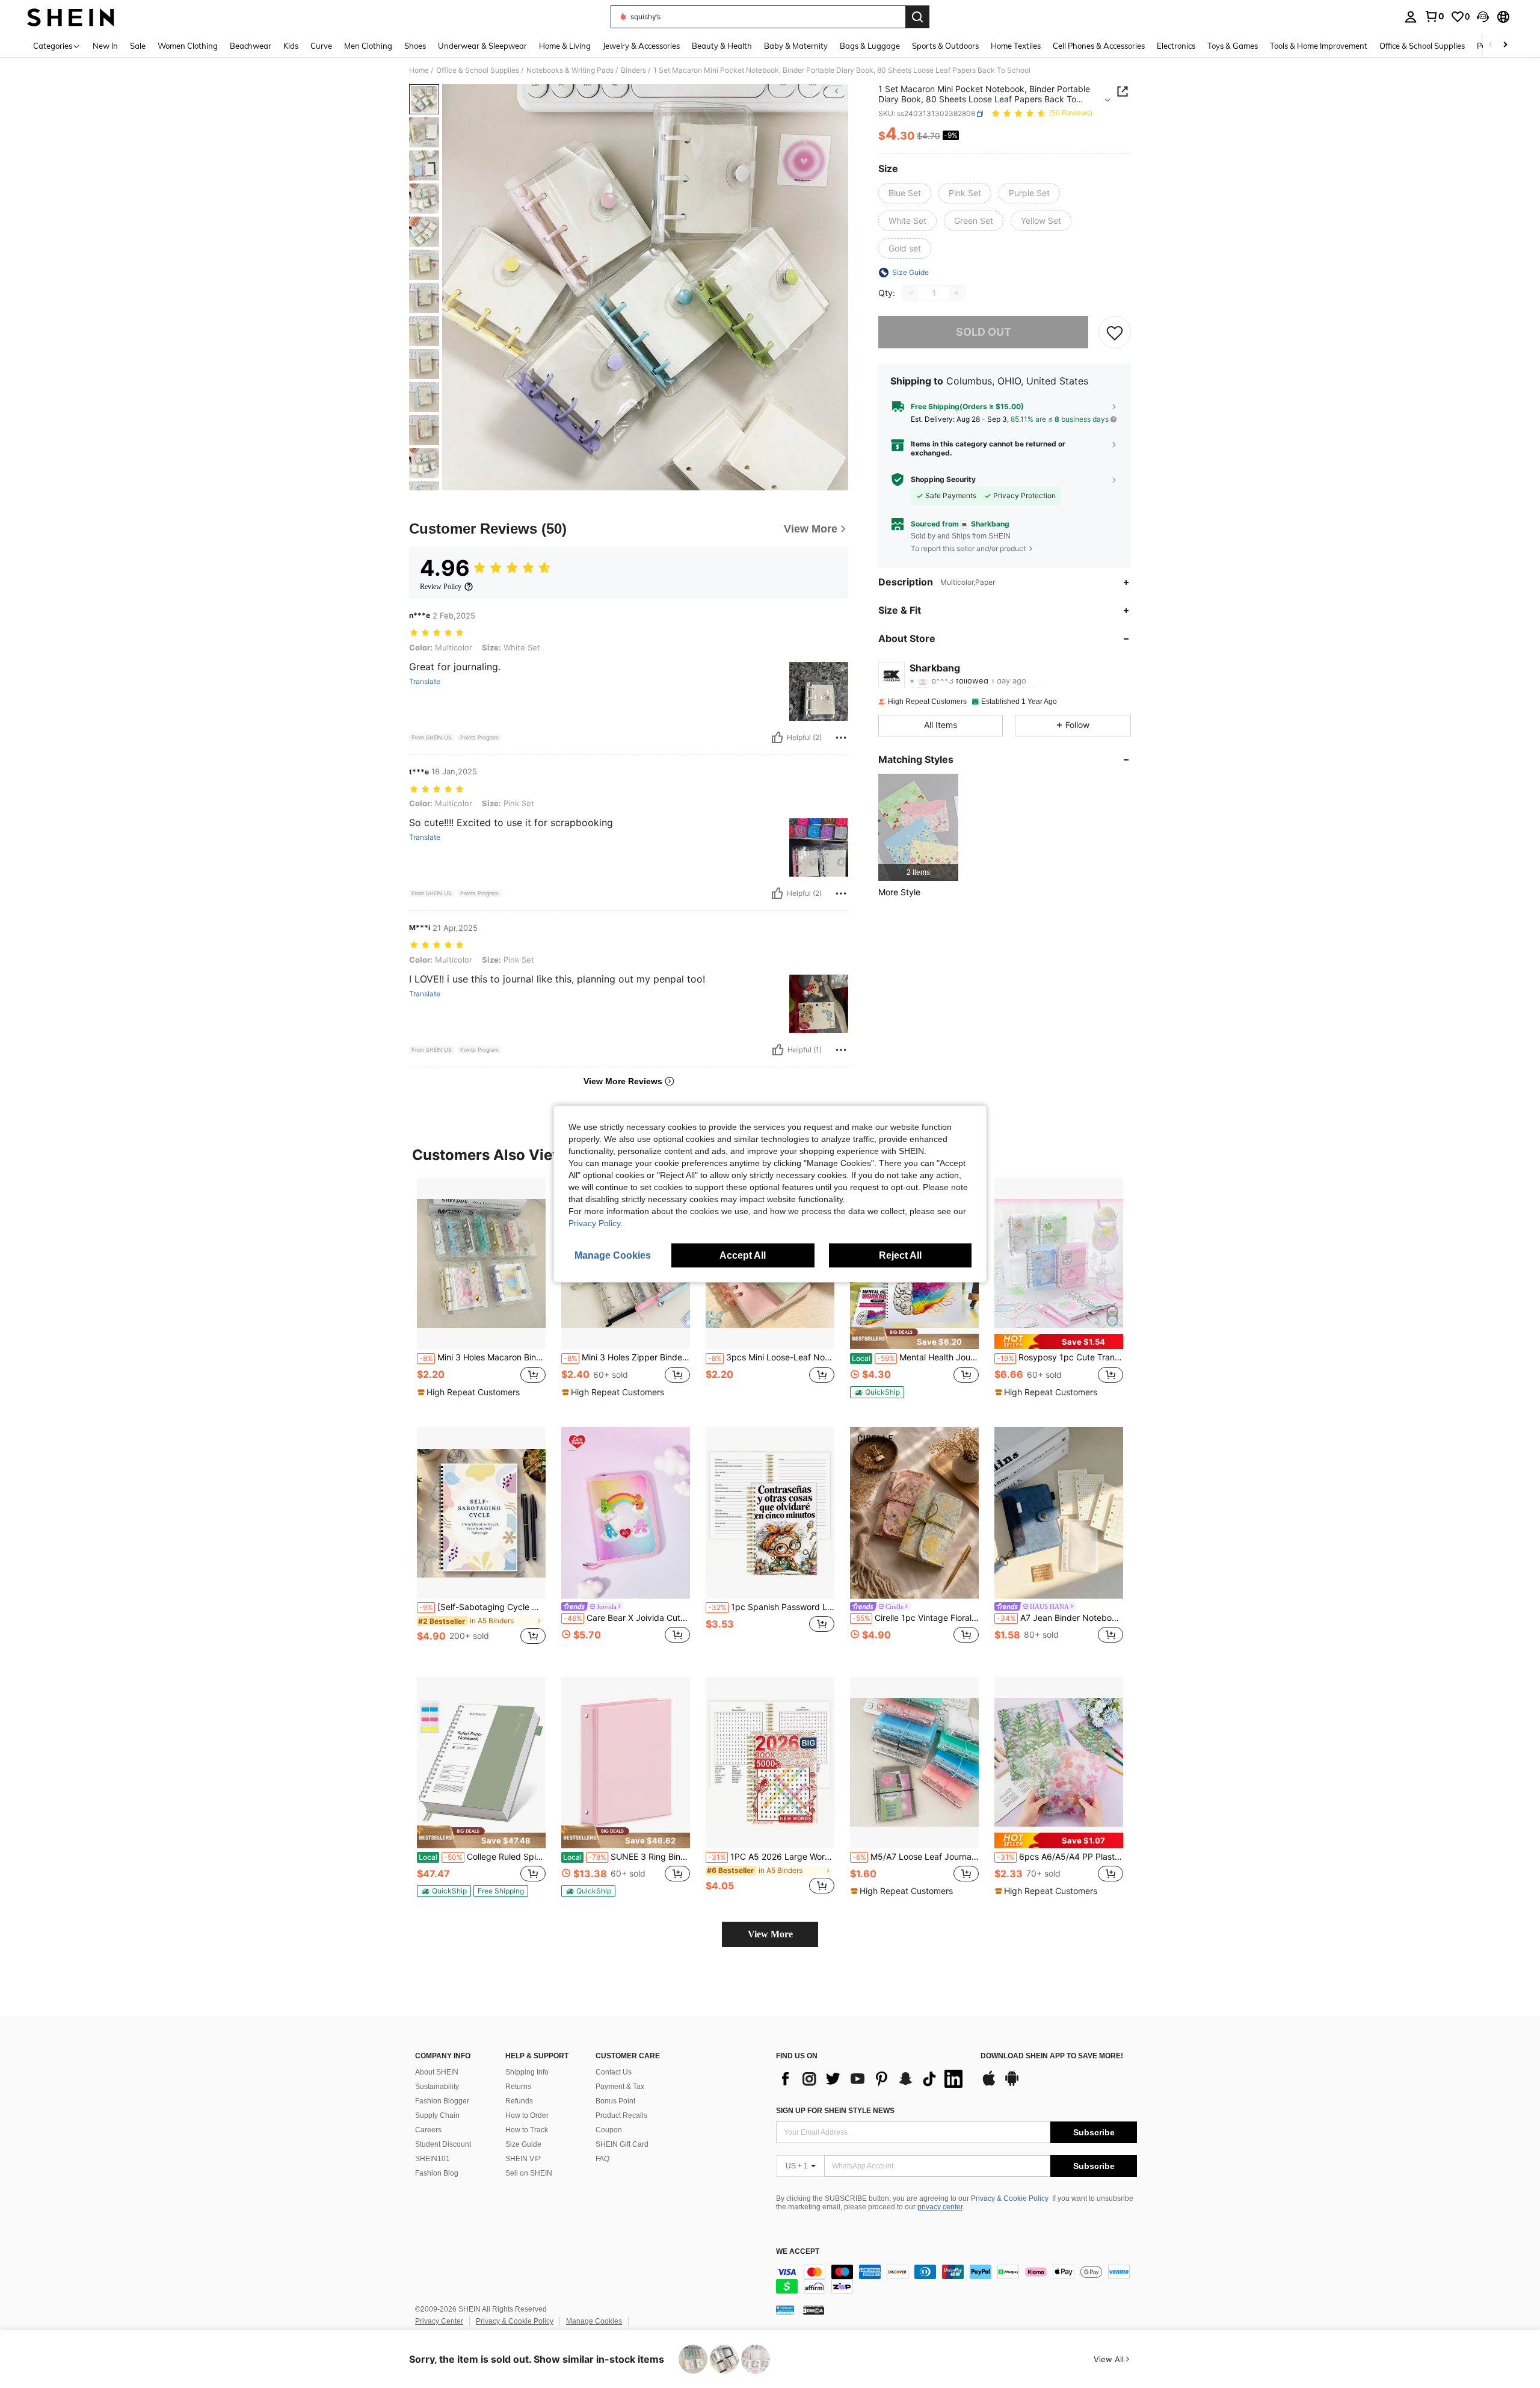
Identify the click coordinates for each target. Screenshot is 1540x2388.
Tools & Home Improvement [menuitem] (1319, 46)
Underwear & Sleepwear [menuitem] (482, 46)
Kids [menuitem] (291, 46)
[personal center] (1411, 17)
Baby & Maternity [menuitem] (796, 46)
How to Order (527, 2115)
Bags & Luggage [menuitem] (870, 46)
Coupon (609, 2130)
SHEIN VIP (523, 2159)
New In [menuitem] (105, 46)
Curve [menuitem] (321, 46)
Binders (633, 70)
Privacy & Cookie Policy (1010, 2198)
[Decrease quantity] (911, 293)
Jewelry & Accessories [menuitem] (641, 46)
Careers (428, 2130)
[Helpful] (777, 738)
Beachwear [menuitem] (251, 46)
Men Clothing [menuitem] (368, 46)
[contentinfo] (956, 2279)
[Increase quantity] (956, 293)
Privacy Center (439, 2321)
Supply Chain (437, 2115)
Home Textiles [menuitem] (1016, 46)
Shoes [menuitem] (415, 46)
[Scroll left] (1491, 45)
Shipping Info (527, 2072)
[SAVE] (1115, 332)
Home (419, 70)
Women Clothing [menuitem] (188, 46)
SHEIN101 (433, 2159)
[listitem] (918, 827)
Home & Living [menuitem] (565, 46)
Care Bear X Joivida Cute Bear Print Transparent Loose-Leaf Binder (627, 1618)
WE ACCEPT (798, 2252)
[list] (872, 2079)
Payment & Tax (620, 2087)
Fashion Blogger (442, 2101)
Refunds (519, 2101)
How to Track (527, 2130)
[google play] (1012, 2084)
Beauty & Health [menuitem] (722, 46)
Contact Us (614, 2072)
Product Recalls (621, 2115)
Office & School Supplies (478, 70)
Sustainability (437, 2087)
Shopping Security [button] (943, 480)
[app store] (989, 2084)
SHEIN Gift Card (622, 2144)
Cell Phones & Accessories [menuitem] (1099, 46)
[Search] (917, 17)
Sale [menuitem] (138, 46)
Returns (518, 2087)
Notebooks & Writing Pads (570, 70)
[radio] (905, 193)
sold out (984, 332)
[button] (1483, 17)
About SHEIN (437, 2072)
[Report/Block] (841, 738)
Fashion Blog (437, 2173)
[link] (1434, 16)
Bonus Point (615, 2101)
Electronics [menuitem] (1176, 46)
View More (770, 1934)
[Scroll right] (1505, 45)
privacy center (940, 2207)
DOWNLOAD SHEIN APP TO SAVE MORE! (1052, 2056)
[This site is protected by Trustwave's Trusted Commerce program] (785, 2310)
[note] (470, 1392)
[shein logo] (71, 17)
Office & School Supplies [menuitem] (1422, 46)
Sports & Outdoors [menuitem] (945, 46)
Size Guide (523, 2144)
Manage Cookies (594, 2321)
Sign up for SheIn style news (835, 2111)
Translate (425, 682)
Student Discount (443, 2144)
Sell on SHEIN (529, 2173)
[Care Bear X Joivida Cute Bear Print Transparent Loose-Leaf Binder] (626, 1513)
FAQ (602, 2159)
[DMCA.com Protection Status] (814, 2310)
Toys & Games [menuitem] (1233, 46)
